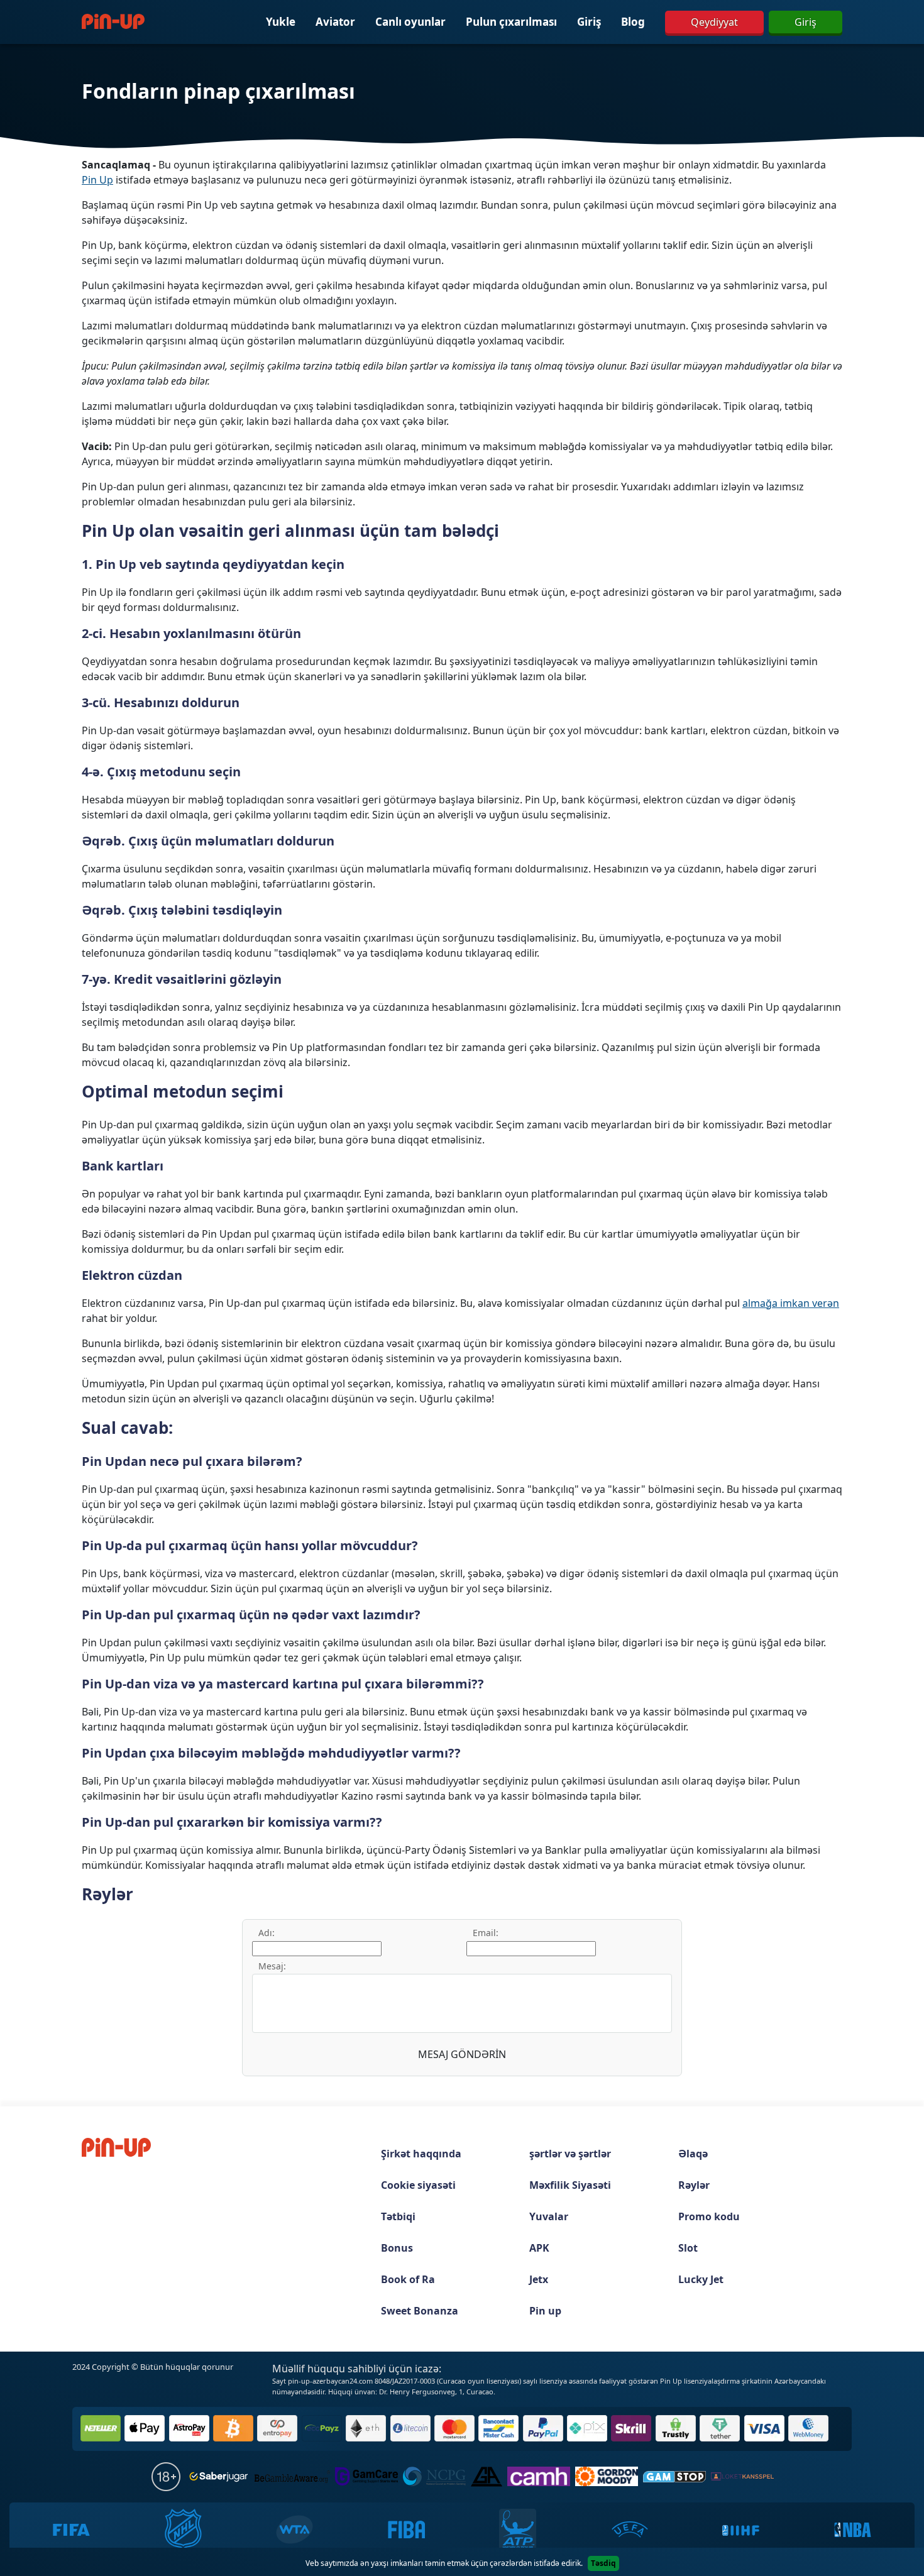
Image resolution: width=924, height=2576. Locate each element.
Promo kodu (709, 2216)
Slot (688, 2248)
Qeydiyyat (714, 22)
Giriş (589, 22)
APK (539, 2248)
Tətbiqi (398, 2216)
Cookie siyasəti (418, 2185)
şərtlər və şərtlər (570, 2154)
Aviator (335, 22)
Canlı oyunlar (410, 22)
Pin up (545, 2311)
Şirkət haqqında (421, 2154)
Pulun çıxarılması (511, 22)
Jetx (539, 2279)
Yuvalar (549, 2216)
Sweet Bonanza (420, 2311)
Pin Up (97, 180)
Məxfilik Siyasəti (570, 2185)
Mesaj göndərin (462, 2054)
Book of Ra (408, 2279)
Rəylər (694, 2185)
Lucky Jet (701, 2279)
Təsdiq (603, 2563)
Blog (633, 22)
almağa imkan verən (791, 1303)
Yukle (281, 22)
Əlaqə (693, 2154)
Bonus (397, 2248)
